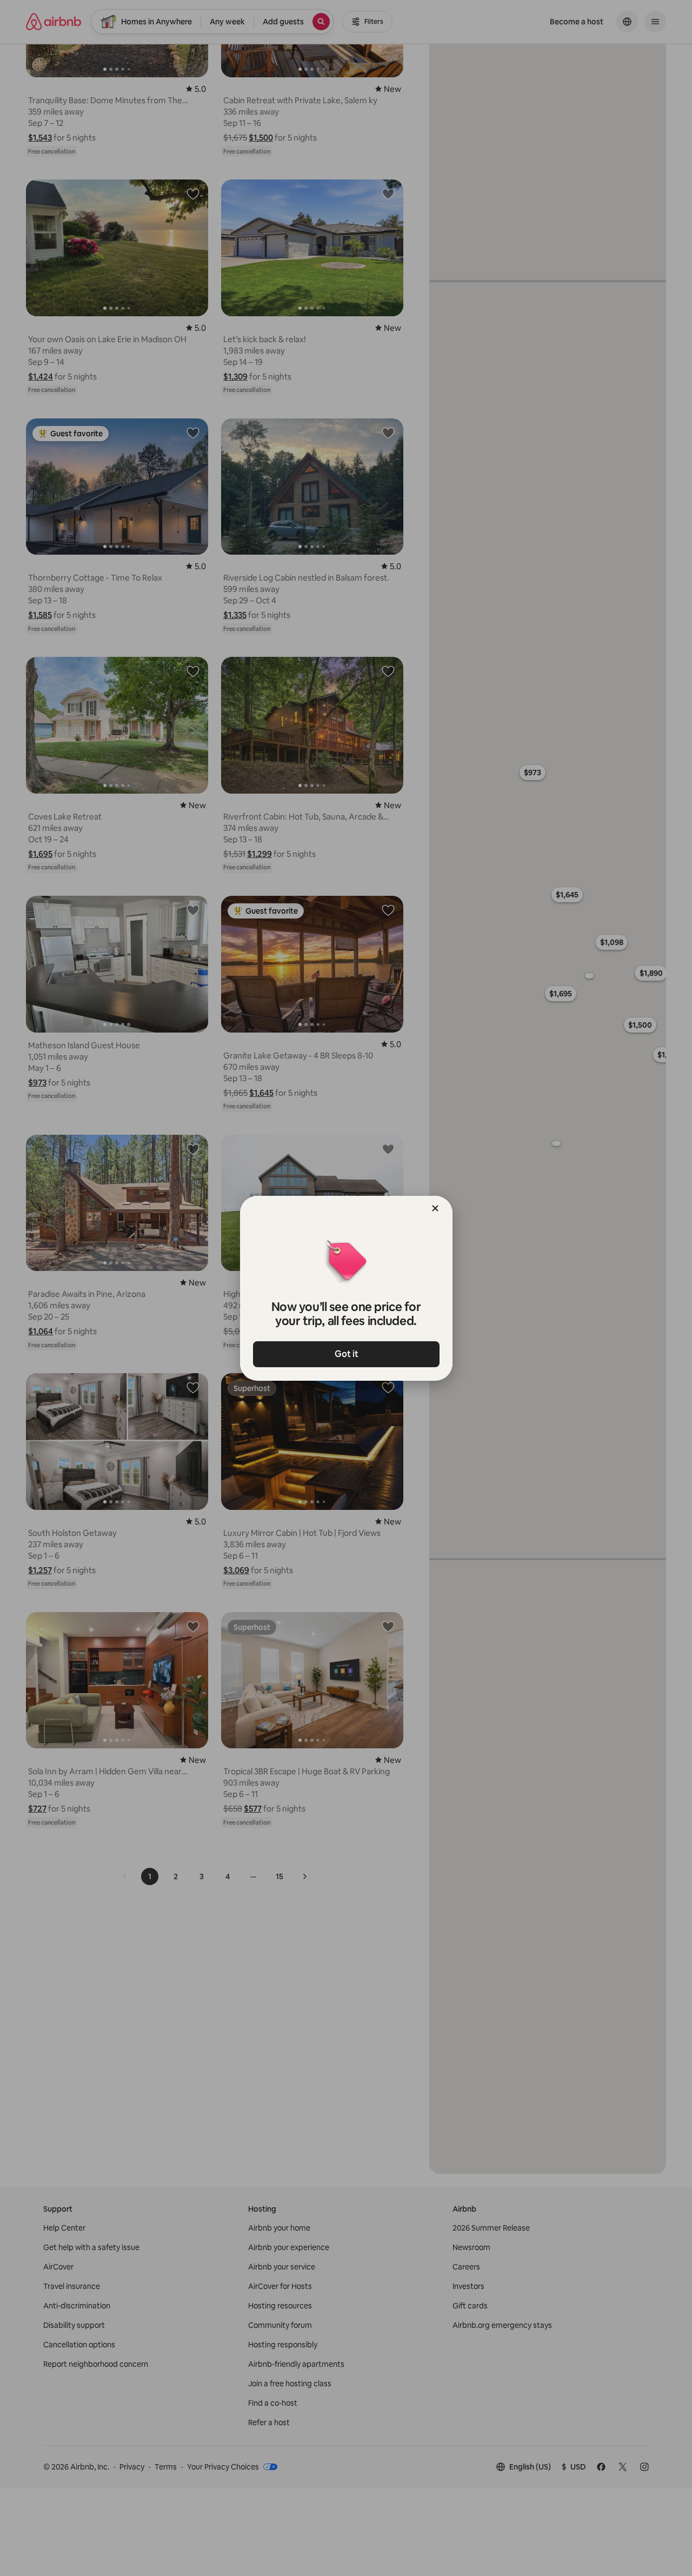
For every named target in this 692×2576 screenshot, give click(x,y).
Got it (346, 1354)
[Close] (435, 1208)
